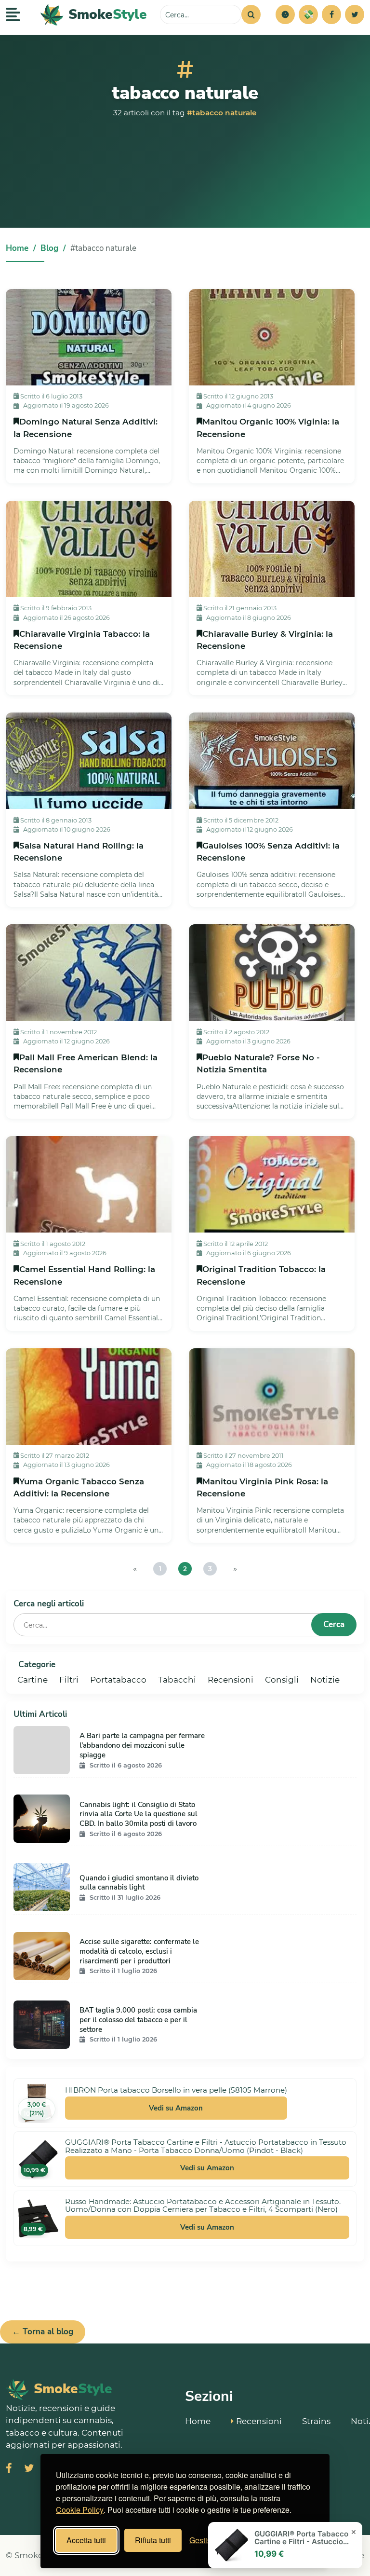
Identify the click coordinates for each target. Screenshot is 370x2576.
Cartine (33, 1680)
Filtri (69, 1680)
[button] (285, 14)
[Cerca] (251, 14)
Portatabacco (118, 1680)
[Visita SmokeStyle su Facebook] (9, 2469)
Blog (49, 248)
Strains (316, 2421)
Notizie (325, 1680)
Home (17, 248)
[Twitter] (355, 14)
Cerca (334, 1624)
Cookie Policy (80, 2510)
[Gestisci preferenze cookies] (285, 14)
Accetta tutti (86, 2540)
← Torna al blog (43, 2332)
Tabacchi (177, 1680)
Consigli (282, 1680)
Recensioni (231, 1680)
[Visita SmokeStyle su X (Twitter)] (29, 2469)
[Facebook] (331, 14)
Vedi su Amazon (176, 2108)
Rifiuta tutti (153, 2540)
